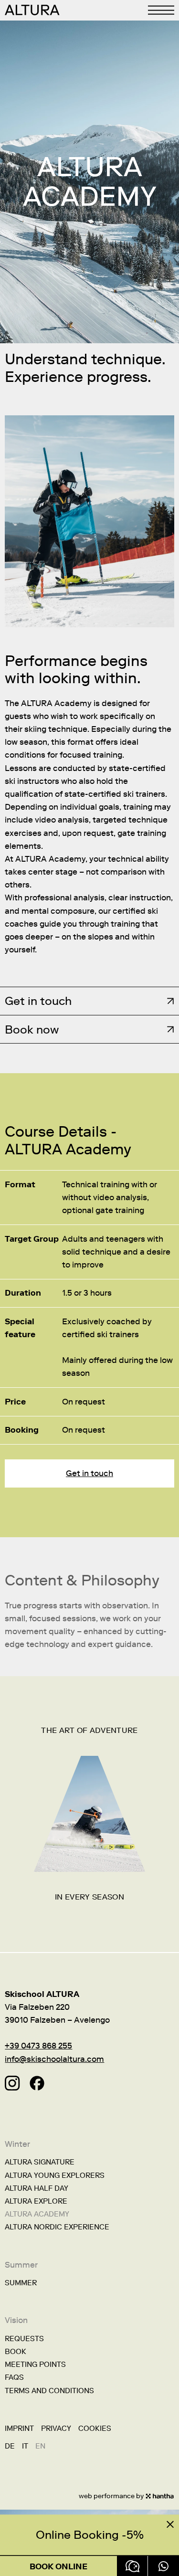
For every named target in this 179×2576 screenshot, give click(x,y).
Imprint (19, 2428)
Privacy (56, 2428)
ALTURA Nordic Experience (57, 2227)
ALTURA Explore (36, 2201)
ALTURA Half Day (37, 2188)
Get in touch (89, 1473)
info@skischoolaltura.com (54, 2059)
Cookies (95, 2428)
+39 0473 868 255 (38, 2046)
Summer (21, 2283)
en (40, 2446)
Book (16, 2352)
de (10, 2446)
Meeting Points (35, 2365)
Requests (24, 2339)
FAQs (14, 2377)
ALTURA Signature (40, 2162)
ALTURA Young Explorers (55, 2175)
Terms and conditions (49, 2391)
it (25, 2446)
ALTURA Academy (37, 2214)
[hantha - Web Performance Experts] (160, 2496)
